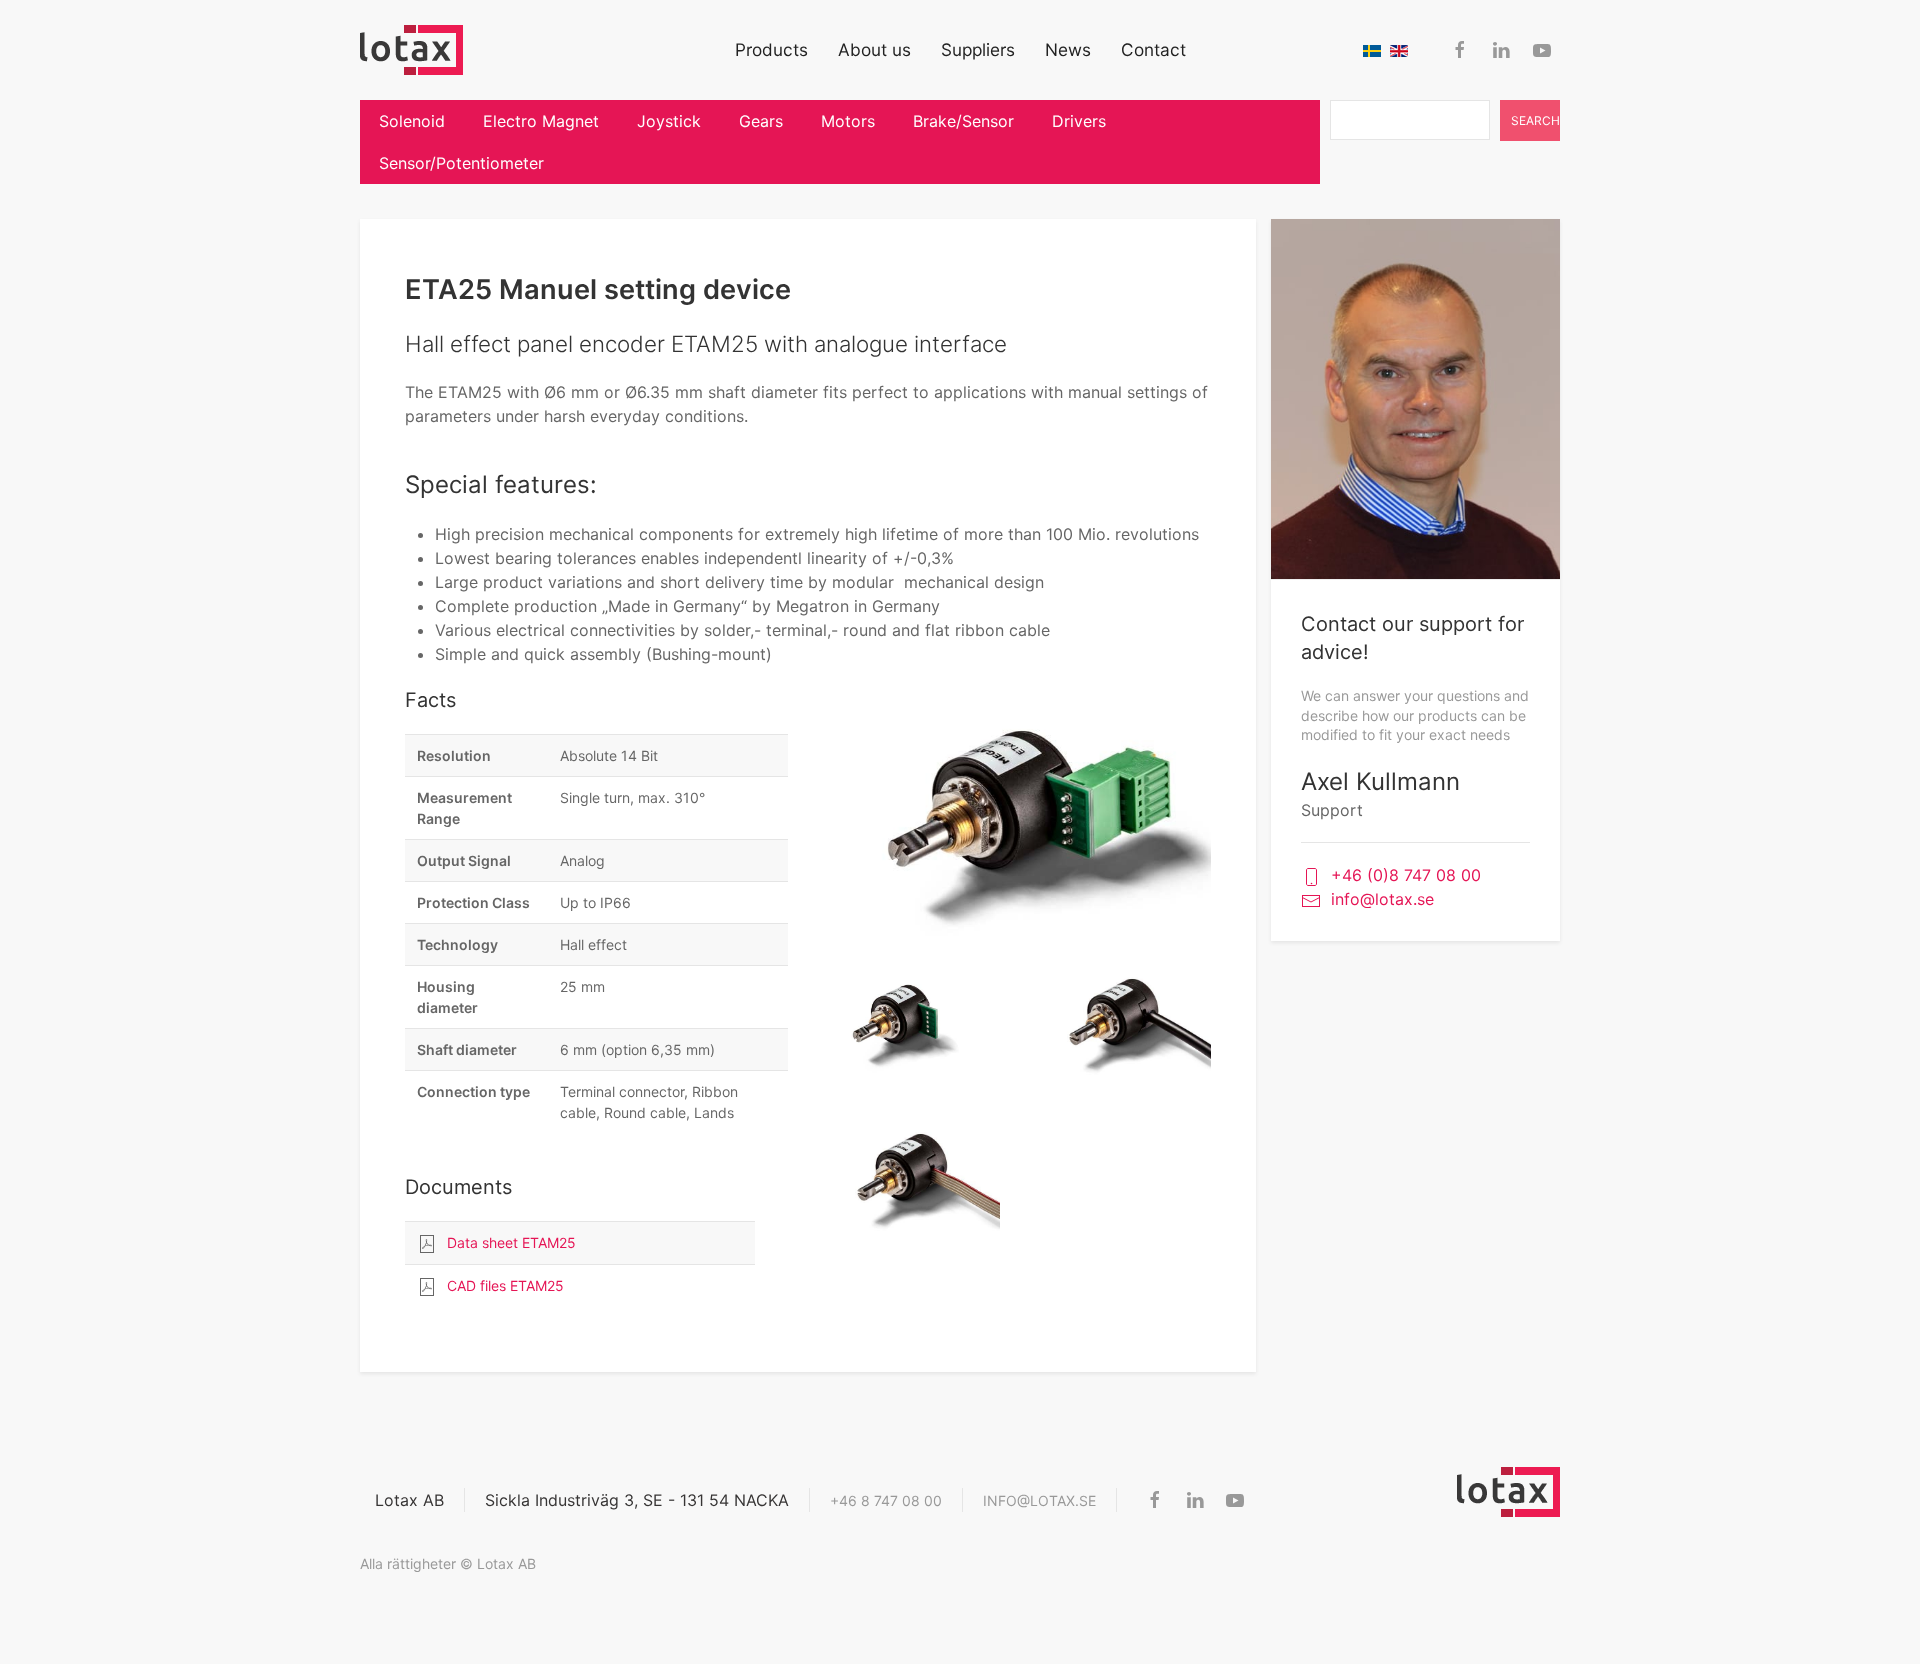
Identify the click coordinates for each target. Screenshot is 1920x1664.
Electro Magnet (541, 121)
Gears (761, 121)
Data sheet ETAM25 (511, 1242)
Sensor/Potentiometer (461, 163)
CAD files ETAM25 (505, 1285)
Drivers (1079, 121)
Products (771, 49)
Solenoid (412, 121)
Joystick (669, 121)
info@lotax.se (1382, 899)
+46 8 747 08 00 (886, 1500)
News (1068, 49)
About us (874, 49)
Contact (1153, 49)
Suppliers (978, 49)
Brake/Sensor (963, 121)
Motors (848, 121)
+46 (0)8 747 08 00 (1406, 875)
